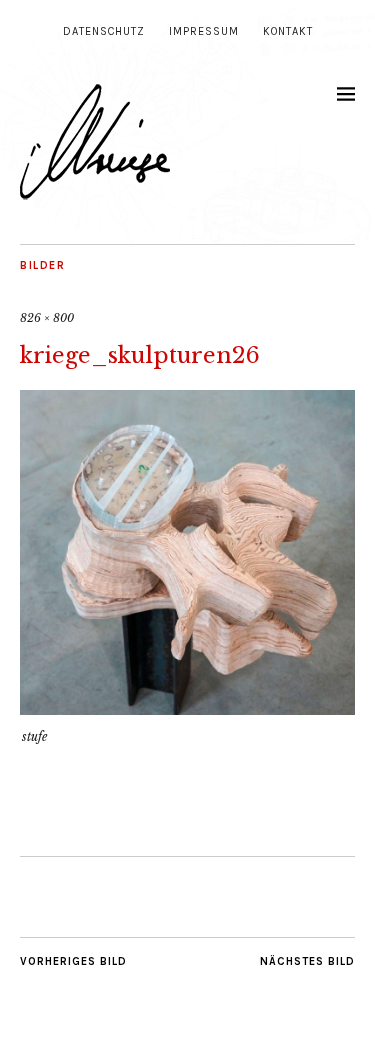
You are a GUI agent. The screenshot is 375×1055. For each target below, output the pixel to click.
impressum (204, 31)
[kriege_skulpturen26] (187, 709)
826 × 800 (47, 318)
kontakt (288, 31)
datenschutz (104, 31)
